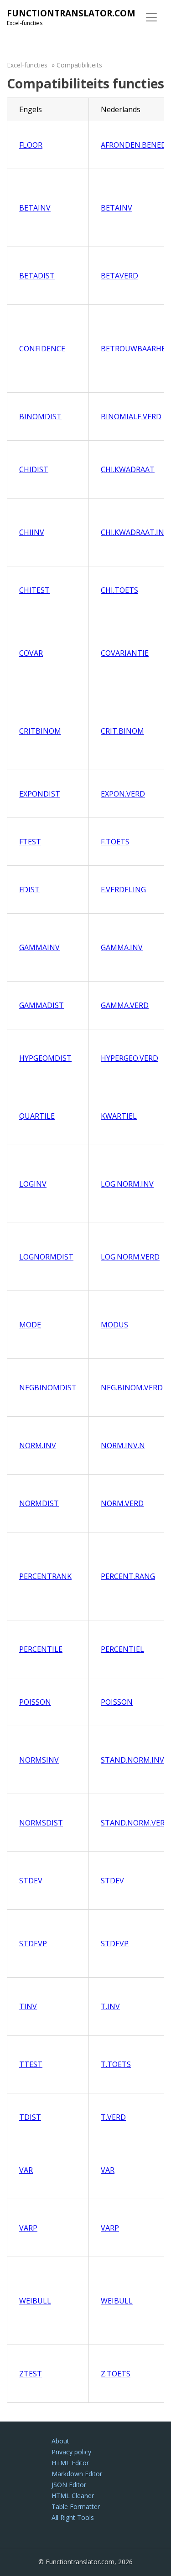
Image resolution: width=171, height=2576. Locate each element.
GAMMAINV (39, 947)
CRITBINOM (40, 731)
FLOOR (31, 145)
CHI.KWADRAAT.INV (135, 532)
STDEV (31, 1881)
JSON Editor (69, 2485)
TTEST (31, 2064)
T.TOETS (116, 2064)
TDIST (30, 2117)
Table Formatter (76, 2507)
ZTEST (31, 2374)
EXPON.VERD (123, 794)
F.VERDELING (123, 890)
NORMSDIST (41, 1823)
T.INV (110, 2006)
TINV (28, 2006)
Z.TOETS (116, 2374)
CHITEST (34, 590)
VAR (26, 2170)
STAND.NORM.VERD (135, 1823)
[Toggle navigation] (151, 17)
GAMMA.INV (122, 947)
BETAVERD (119, 276)
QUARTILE (37, 1116)
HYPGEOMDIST (45, 1058)
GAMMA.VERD (125, 1005)
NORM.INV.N (123, 1445)
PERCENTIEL (122, 1649)
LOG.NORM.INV (127, 1184)
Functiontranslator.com (71, 13)
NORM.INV (38, 1445)
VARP (28, 2228)
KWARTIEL (119, 1116)
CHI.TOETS (119, 590)
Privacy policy (71, 2452)
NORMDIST (39, 1503)
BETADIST (37, 276)
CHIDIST (34, 469)
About (60, 2441)
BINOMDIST (40, 416)
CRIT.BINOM (122, 731)
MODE (30, 1325)
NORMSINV (39, 1760)
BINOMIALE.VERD (131, 416)
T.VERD (113, 2117)
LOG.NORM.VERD (130, 1257)
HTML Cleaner (73, 2496)
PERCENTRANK (45, 1576)
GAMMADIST (41, 1005)
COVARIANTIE (125, 653)
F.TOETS (115, 842)
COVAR (31, 653)
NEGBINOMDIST (48, 1388)
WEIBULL (35, 2301)
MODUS (114, 1325)
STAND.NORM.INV (132, 1760)
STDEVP (33, 1944)
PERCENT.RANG (128, 1576)
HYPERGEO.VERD (130, 1058)
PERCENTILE (41, 1649)
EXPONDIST (40, 794)
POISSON (35, 1702)
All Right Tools (73, 2517)
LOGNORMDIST (46, 1257)
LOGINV (33, 1184)
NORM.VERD (122, 1503)
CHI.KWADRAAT (128, 469)
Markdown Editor (77, 2474)
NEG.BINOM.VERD (132, 1388)
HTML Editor (70, 2463)
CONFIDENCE (42, 349)
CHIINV (32, 532)
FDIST (29, 890)
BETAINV (35, 208)
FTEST (30, 842)
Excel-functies (27, 65)
